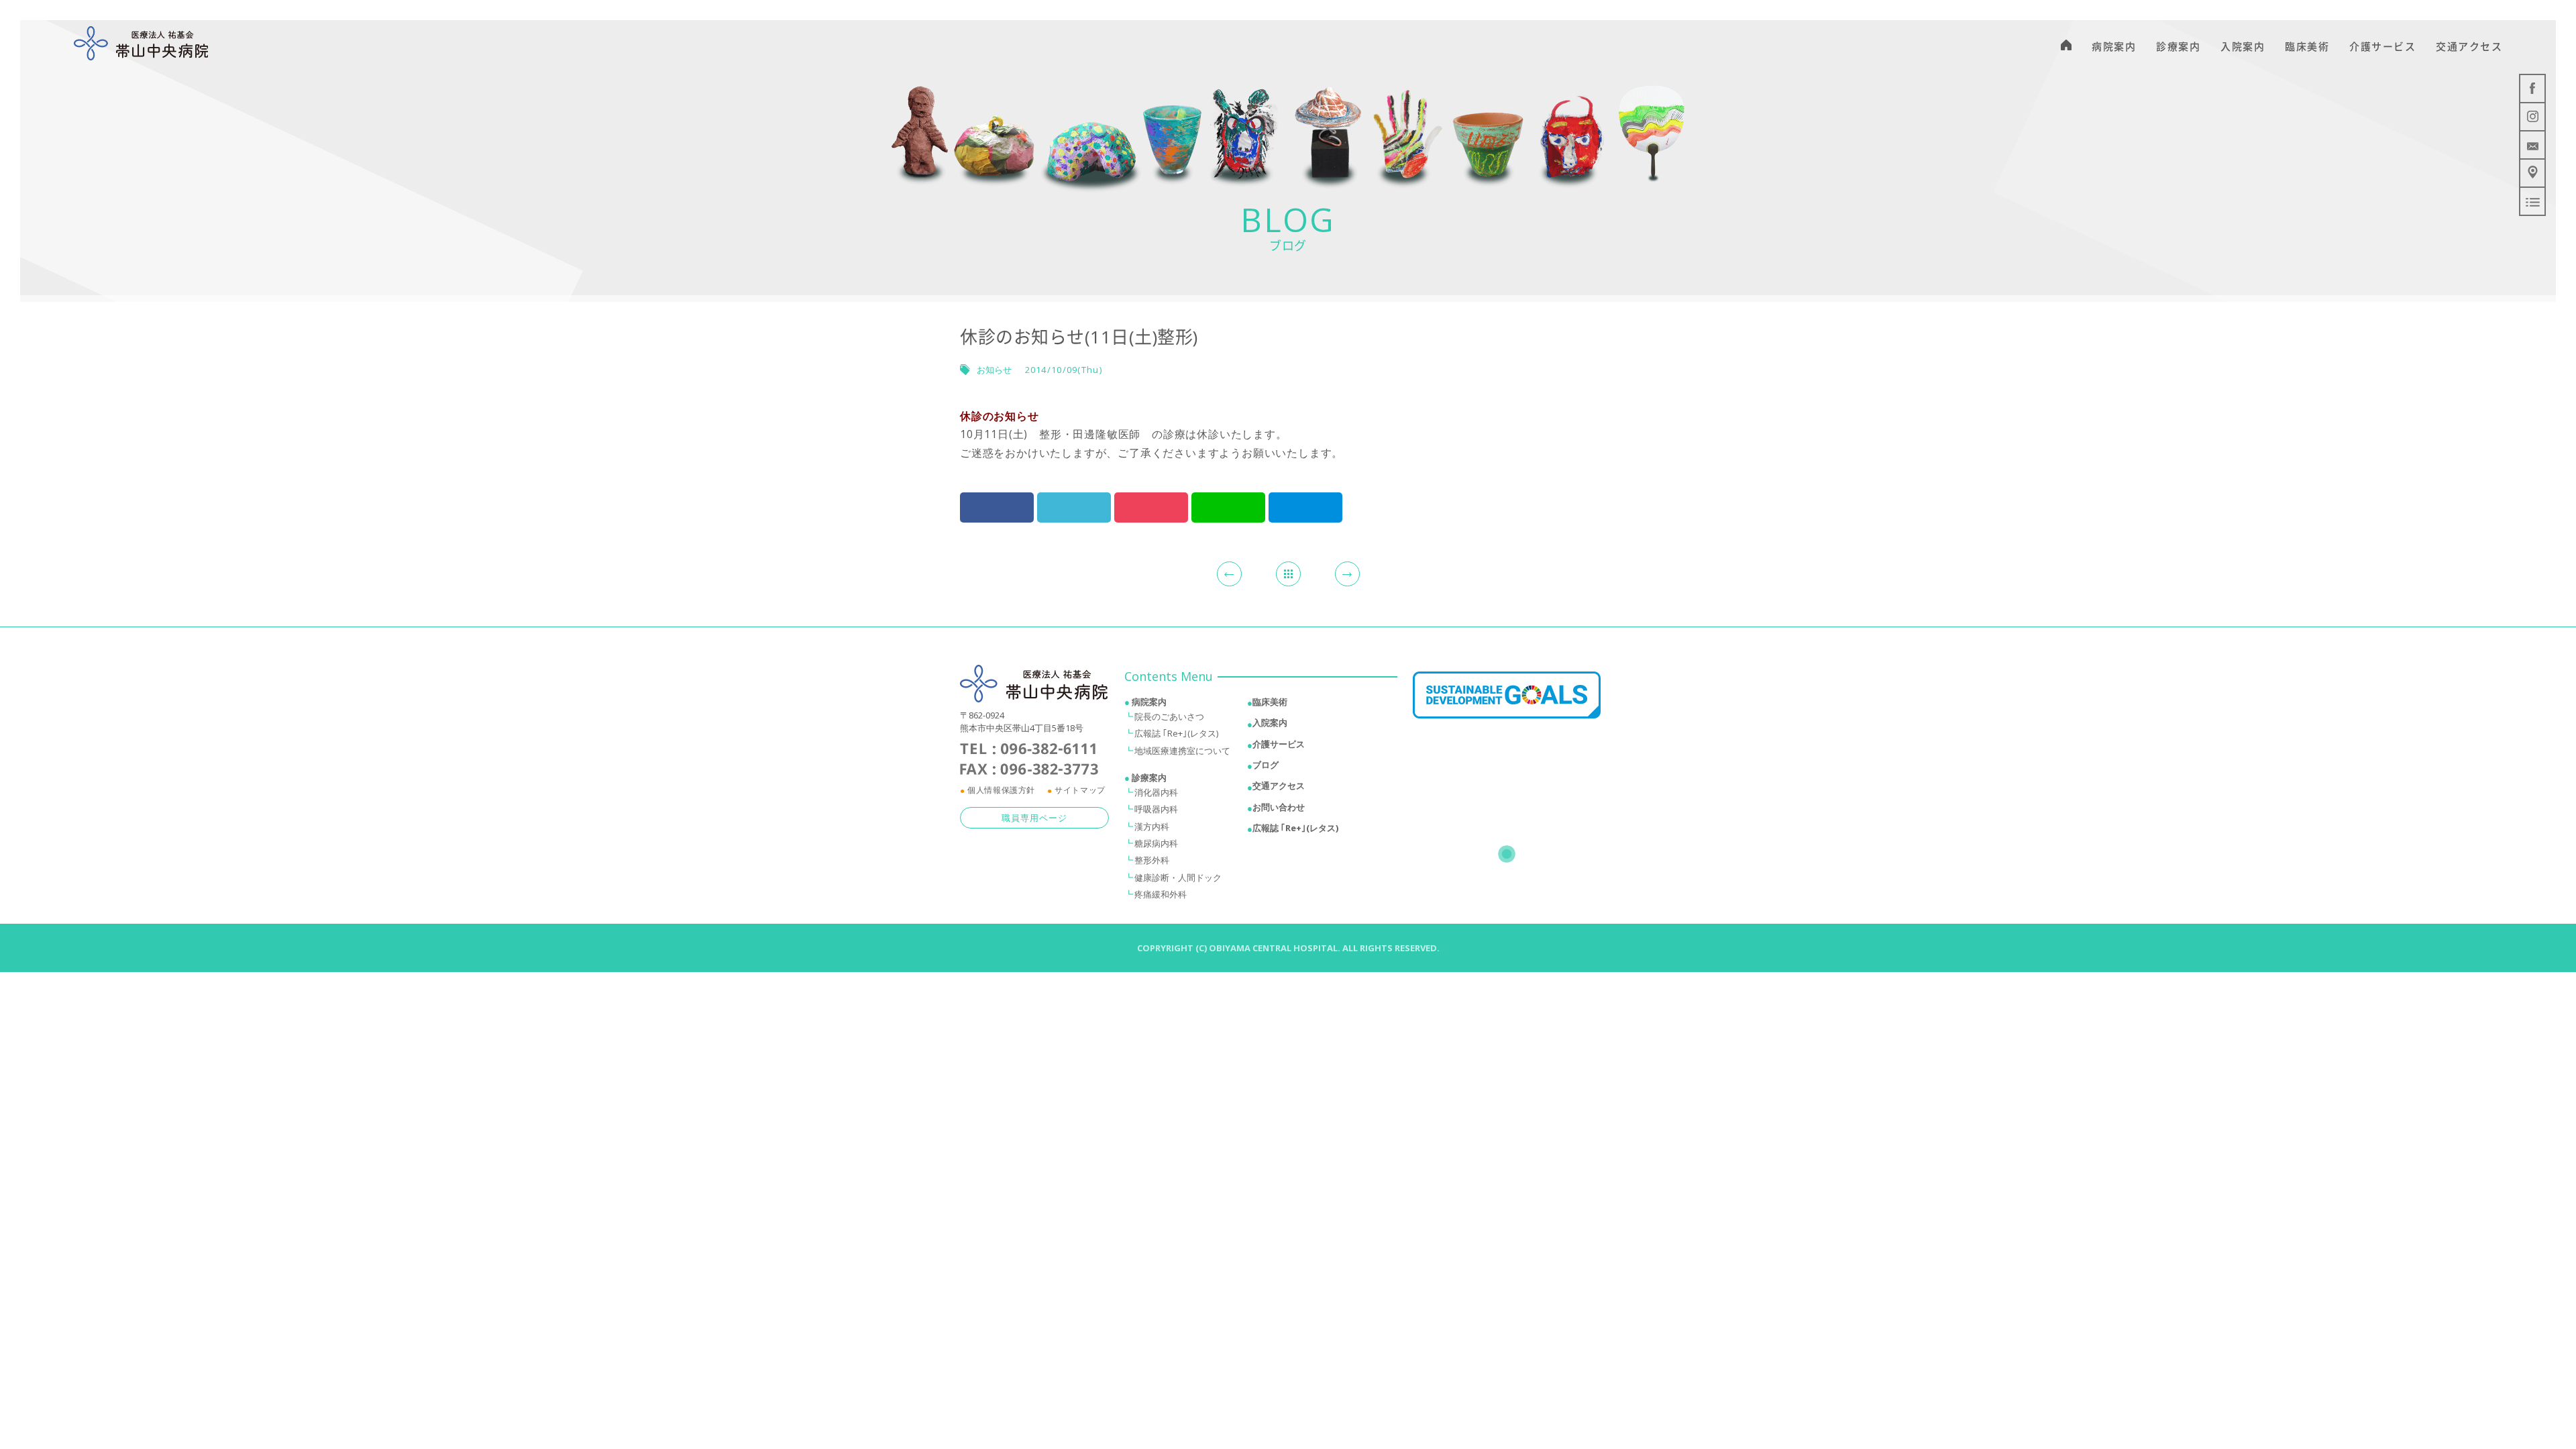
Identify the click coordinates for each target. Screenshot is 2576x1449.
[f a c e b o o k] (2532, 89)
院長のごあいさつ (1169, 716)
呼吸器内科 (1156, 809)
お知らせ (994, 370)
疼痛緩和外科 (1161, 894)
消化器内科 (1156, 792)
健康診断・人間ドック (1178, 877)
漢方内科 (1152, 826)
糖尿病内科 (1156, 843)
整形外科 (1152, 860)
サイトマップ (1080, 790)
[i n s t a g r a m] (2532, 117)
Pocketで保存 (1151, 507)
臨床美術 (1270, 702)
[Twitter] (1074, 507)
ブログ (1266, 765)
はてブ (1305, 507)
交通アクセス (1279, 786)
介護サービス (1279, 744)
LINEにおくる (1228, 507)
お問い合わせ (1279, 807)
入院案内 (1270, 722)
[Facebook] (997, 507)
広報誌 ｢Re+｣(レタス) (1176, 733)
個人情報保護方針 (1001, 790)
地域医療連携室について (1182, 751)
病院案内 (1149, 702)
